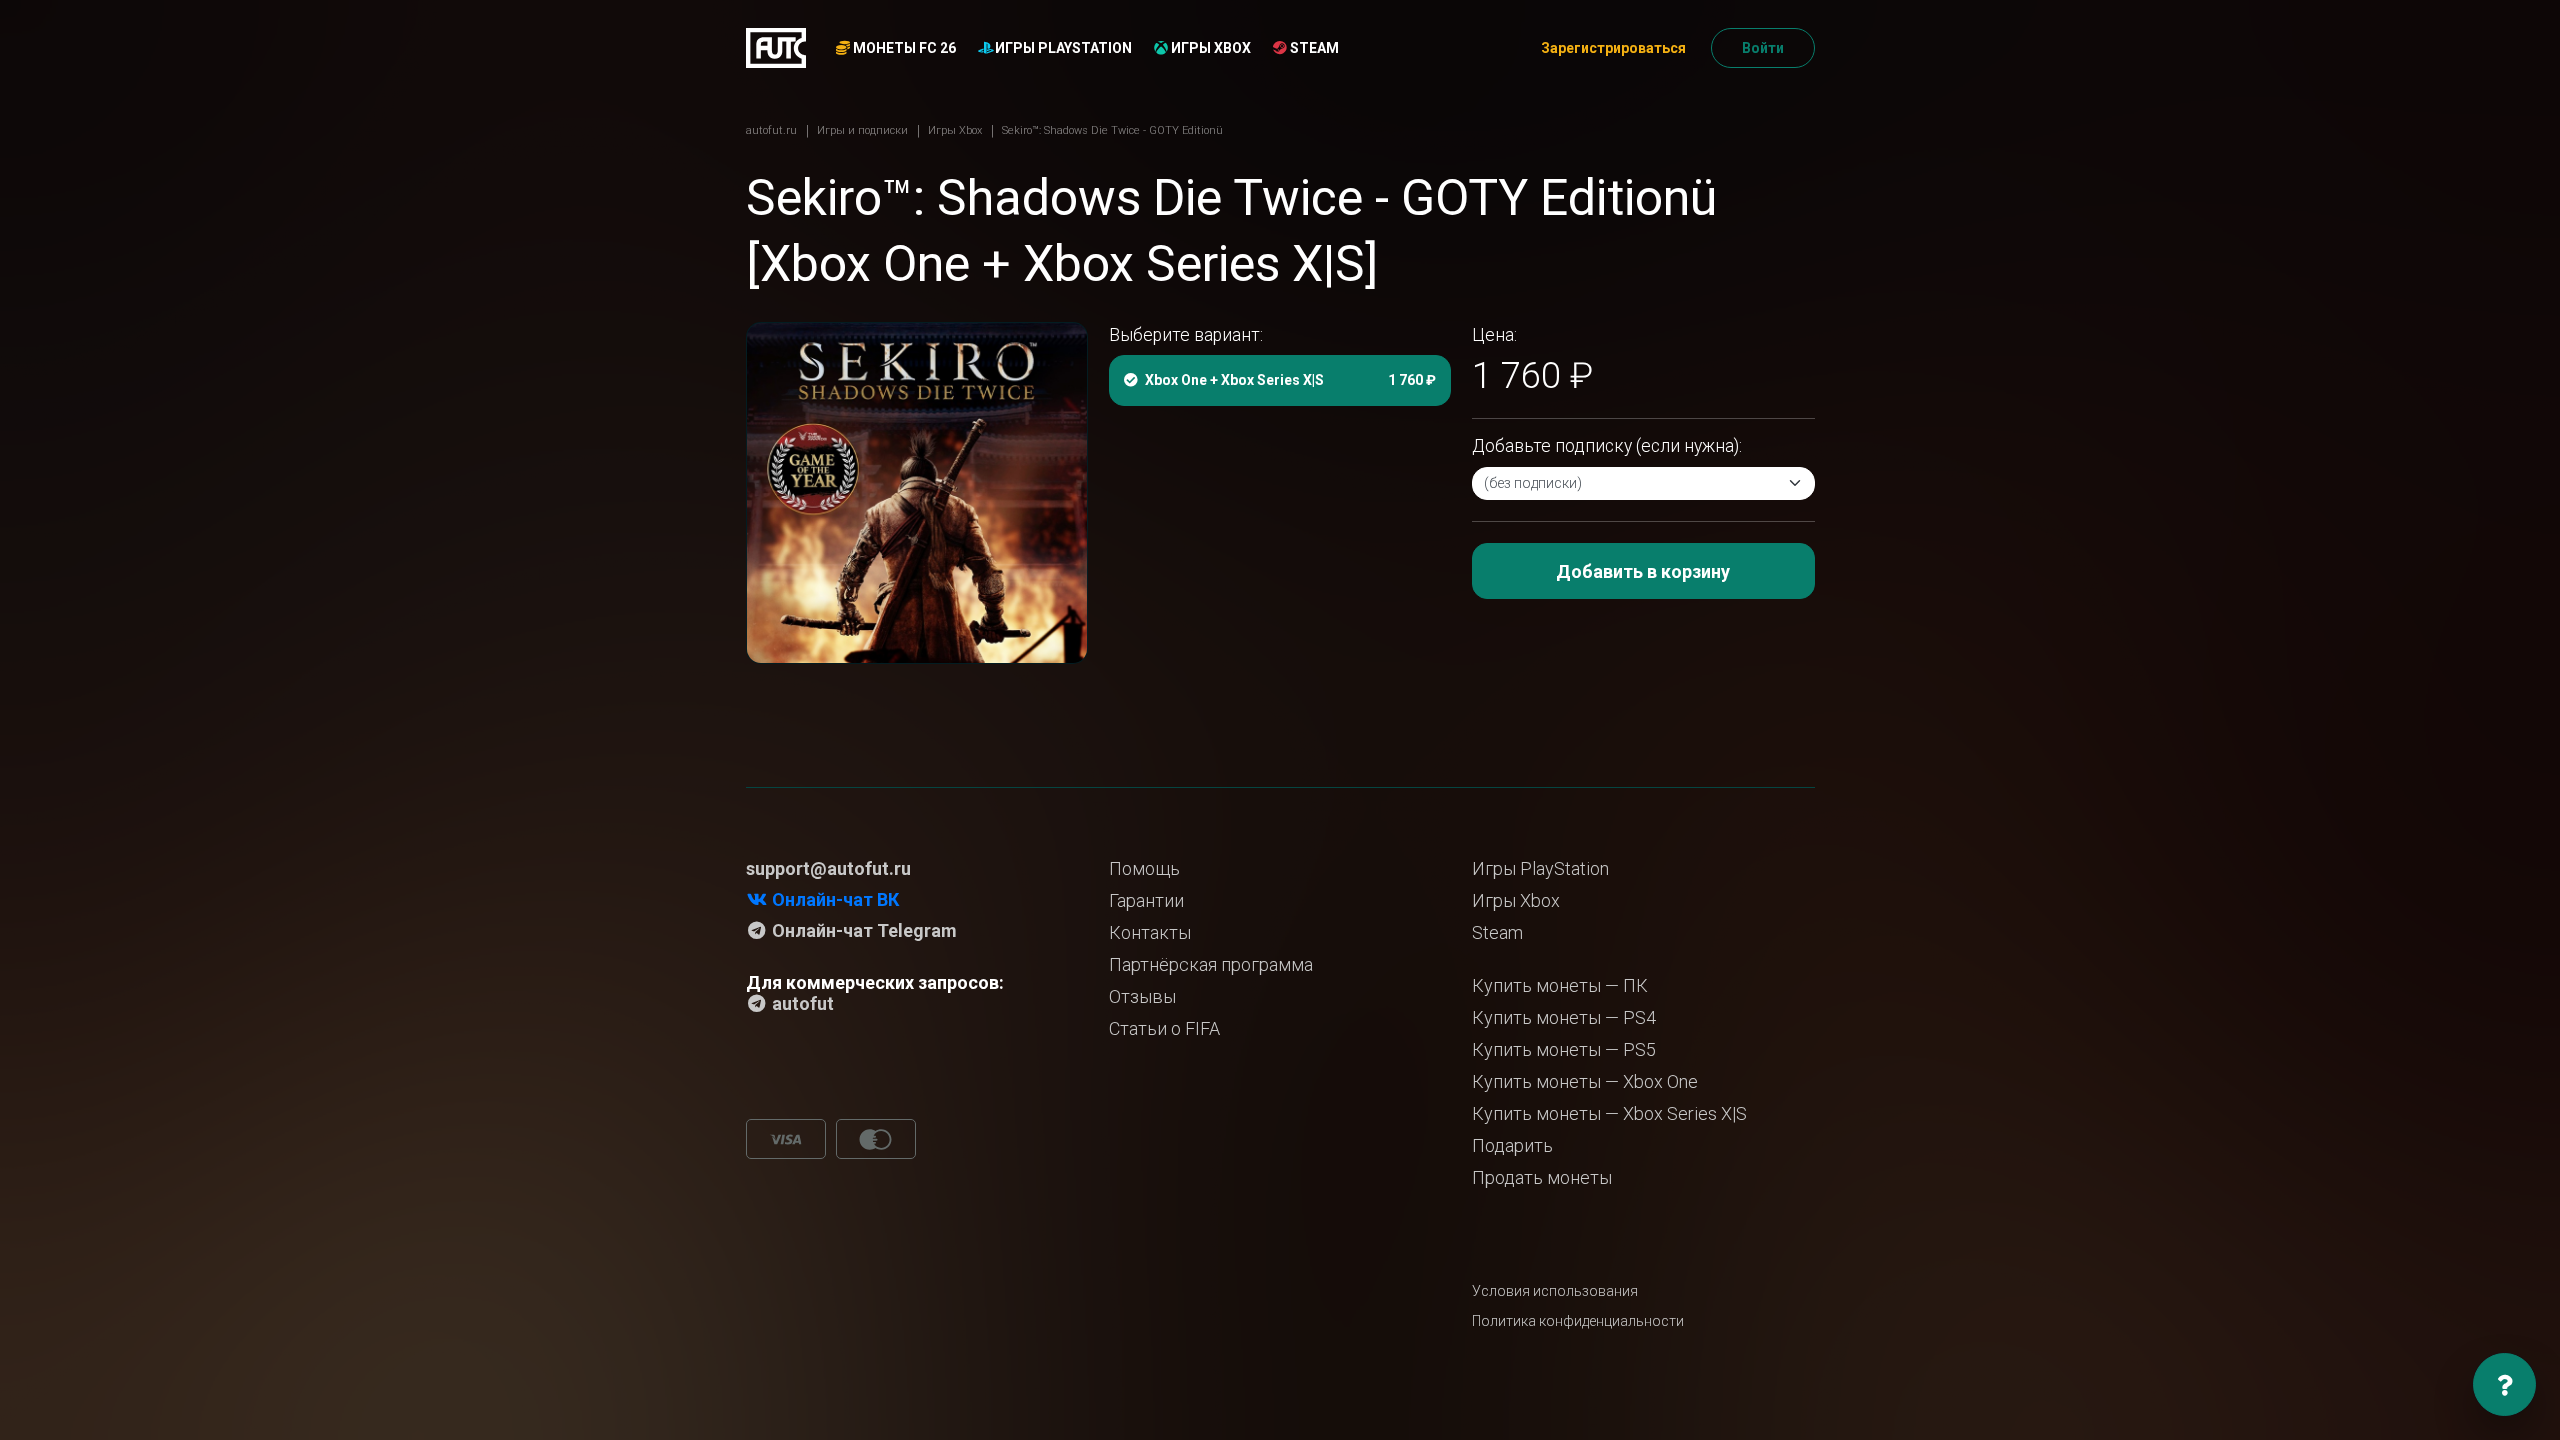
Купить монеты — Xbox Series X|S (1609, 1113)
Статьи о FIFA (1164, 1028)
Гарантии (1146, 900)
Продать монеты (1542, 1177)
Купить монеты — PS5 (1564, 1049)
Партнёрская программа (1211, 964)
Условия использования (1555, 1291)
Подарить (1512, 1145)
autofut (801, 1003)
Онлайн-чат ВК (833, 899)
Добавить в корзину (1643, 571)
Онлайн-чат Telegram (862, 930)
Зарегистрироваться (1613, 48)
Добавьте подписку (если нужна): (1607, 446)
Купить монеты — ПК (1560, 985)
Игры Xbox (1209, 48)
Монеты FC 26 (903, 48)
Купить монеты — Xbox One (1585, 1081)
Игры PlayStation (1062, 48)
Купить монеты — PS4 (1564, 1017)
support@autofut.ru (828, 868)
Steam (1313, 48)
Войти (1763, 48)
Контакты (1150, 932)
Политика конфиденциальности (1578, 1321)
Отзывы (1142, 996)
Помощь (1144, 868)
